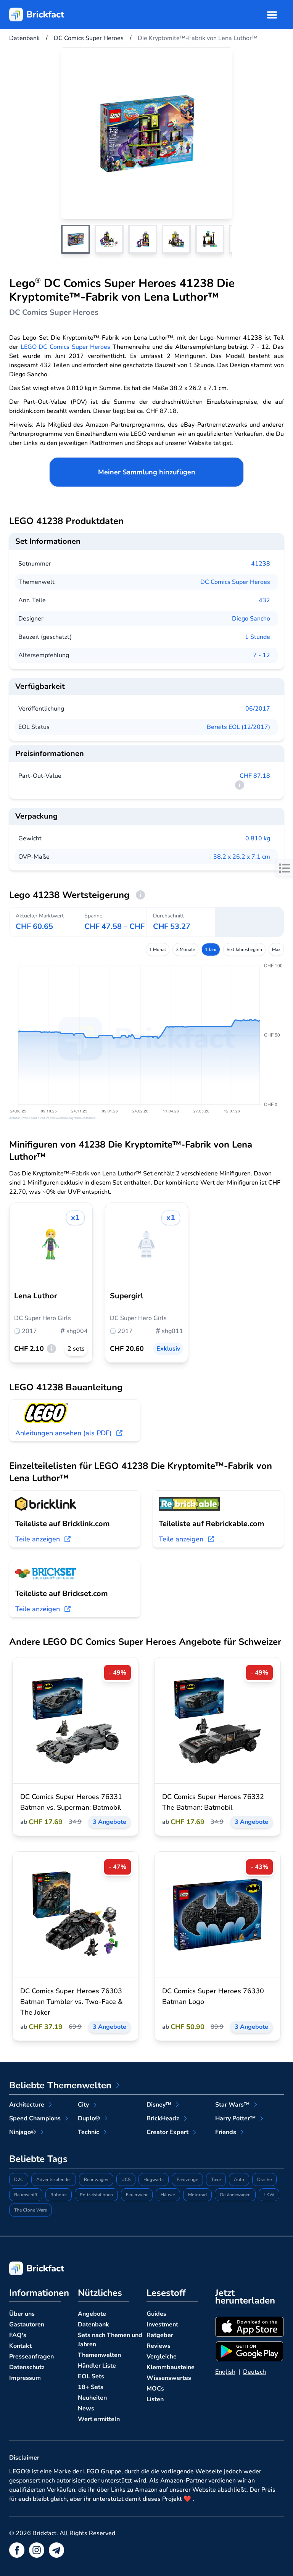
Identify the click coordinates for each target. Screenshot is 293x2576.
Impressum (25, 2378)
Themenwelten (99, 2355)
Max (276, 949)
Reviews (159, 2346)
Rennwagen (96, 2179)
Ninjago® (23, 2132)
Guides (156, 2314)
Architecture (27, 2105)
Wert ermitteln (99, 2419)
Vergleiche (162, 2357)
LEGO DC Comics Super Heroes (66, 347)
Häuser (168, 2195)
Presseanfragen (31, 2357)
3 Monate (185, 949)
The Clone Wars (31, 2210)
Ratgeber (160, 2335)
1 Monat (158, 949)
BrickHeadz (163, 2118)
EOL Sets (91, 2376)
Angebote (92, 2314)
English (225, 2372)
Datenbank (93, 2325)
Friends (226, 2132)
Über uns (22, 2314)
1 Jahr (211, 949)
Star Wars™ (232, 2105)
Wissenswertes (169, 2378)
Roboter (59, 2195)
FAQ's (18, 2335)
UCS (126, 2179)
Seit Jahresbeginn (244, 949)
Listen (155, 2399)
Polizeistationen (96, 2195)
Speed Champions (35, 2118)
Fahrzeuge (187, 2179)
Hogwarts (154, 2179)
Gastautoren (27, 2325)
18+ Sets (91, 2387)
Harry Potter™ (235, 2118)
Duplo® (89, 2118)
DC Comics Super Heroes (235, 582)
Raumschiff (26, 2195)
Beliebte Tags (38, 2159)
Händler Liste (97, 2366)
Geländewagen (235, 2195)
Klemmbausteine (171, 2367)
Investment (162, 2325)
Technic (89, 2132)
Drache (264, 2179)
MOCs (155, 2389)
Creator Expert (167, 2132)
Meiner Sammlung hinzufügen (147, 472)
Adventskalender (54, 2179)
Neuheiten (92, 2398)
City (83, 2105)
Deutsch (254, 2372)
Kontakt (20, 2346)
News (86, 2408)
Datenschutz (27, 2367)
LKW (269, 2195)
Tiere (216, 2179)
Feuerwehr (137, 2195)
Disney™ (159, 2105)
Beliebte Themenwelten (60, 2085)
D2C (19, 2179)
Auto (239, 2179)
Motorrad (197, 2195)
